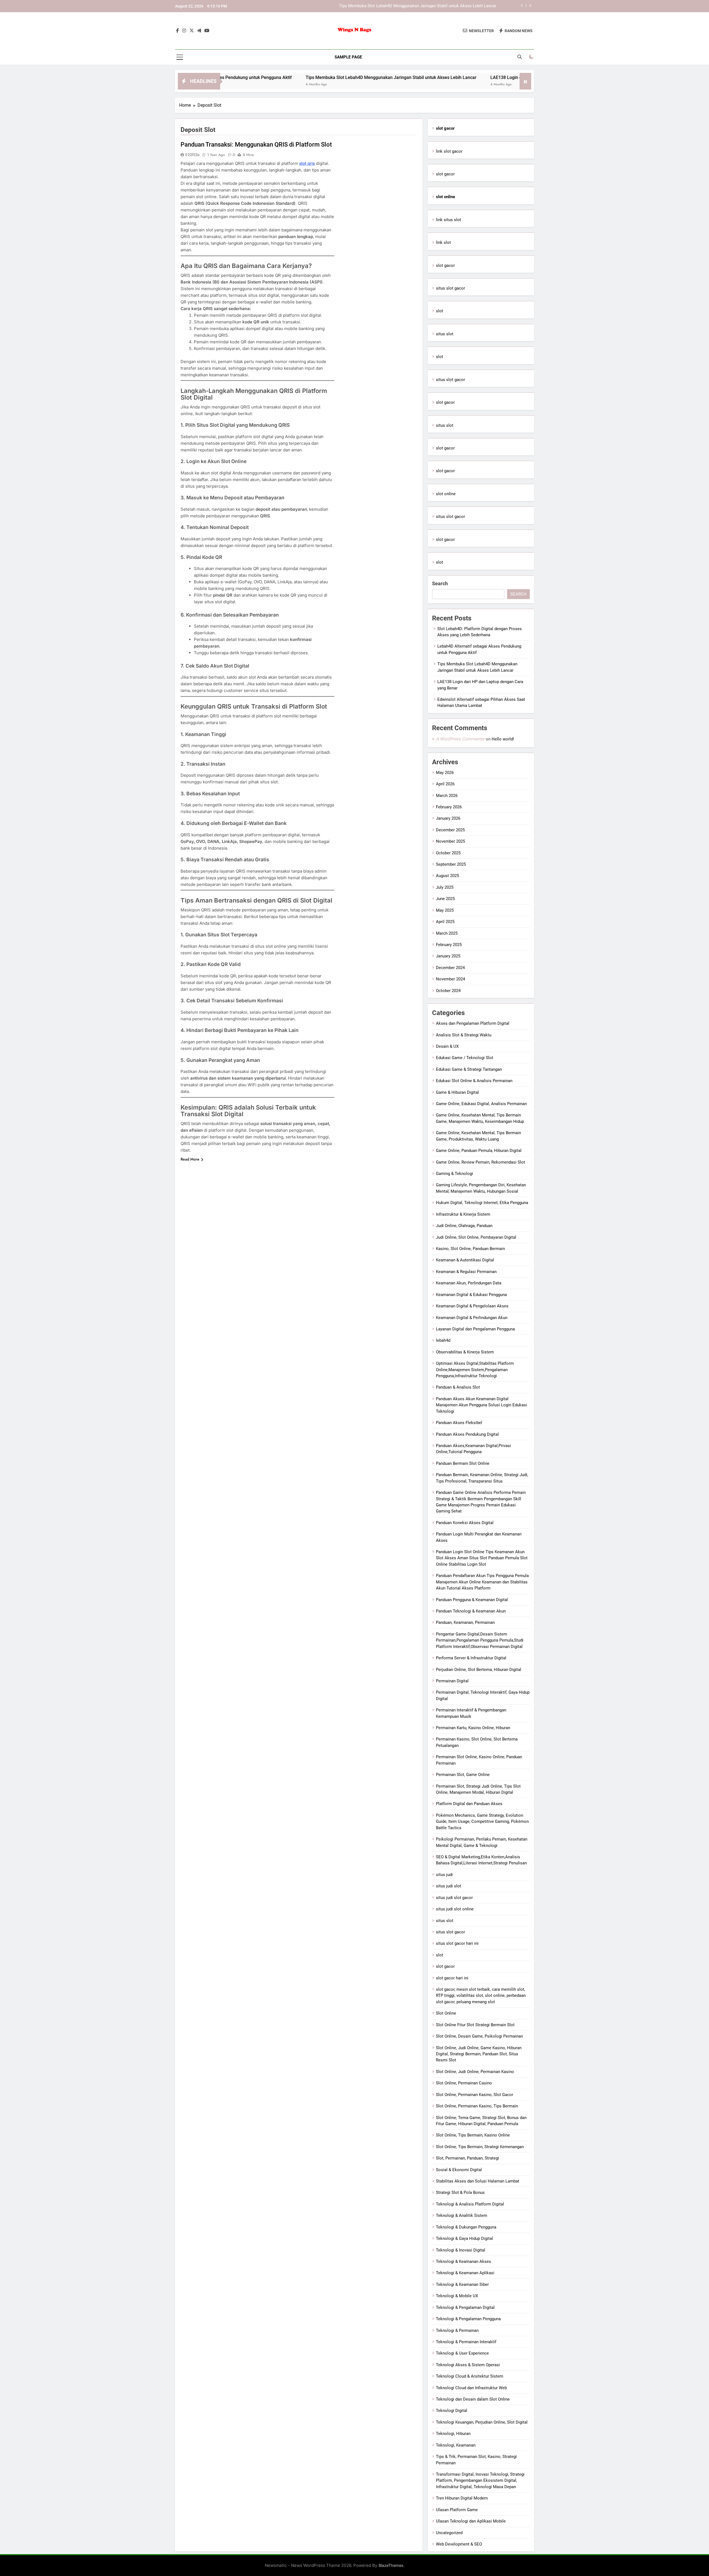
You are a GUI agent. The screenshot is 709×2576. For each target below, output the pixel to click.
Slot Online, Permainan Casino (464, 2083)
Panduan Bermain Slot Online (463, 1463)
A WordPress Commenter (460, 739)
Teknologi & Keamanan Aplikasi (465, 2273)
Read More (190, 1159)
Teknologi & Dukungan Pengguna (466, 2227)
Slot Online (446, 2013)
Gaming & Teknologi (454, 1174)
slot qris (307, 163)
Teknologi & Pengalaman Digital (465, 2307)
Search (440, 583)
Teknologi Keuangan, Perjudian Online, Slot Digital (482, 2422)
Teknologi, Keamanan (456, 2445)
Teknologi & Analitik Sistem (462, 2215)
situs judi (444, 1875)
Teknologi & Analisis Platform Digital (470, 2204)
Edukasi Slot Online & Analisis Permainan (474, 1081)
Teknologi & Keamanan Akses (463, 2261)
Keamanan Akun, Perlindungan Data (469, 1283)
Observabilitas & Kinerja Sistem (465, 1352)
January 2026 (448, 818)
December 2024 (450, 968)
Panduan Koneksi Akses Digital (465, 1523)
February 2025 (449, 945)
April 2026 (445, 784)
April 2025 (445, 922)
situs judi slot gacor (454, 1898)
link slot (443, 242)
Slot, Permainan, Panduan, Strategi (467, 2158)
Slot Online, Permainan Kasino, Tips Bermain (477, 2106)
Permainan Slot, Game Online (463, 1775)
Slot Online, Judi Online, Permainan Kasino (475, 2072)
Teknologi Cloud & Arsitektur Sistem (470, 2376)
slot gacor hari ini (452, 1978)
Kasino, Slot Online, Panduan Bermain (470, 1249)
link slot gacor (449, 151)
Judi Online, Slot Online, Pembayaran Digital (476, 1237)
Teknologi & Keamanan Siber (462, 2284)
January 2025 (448, 956)
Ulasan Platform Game (457, 2510)
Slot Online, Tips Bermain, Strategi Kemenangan (480, 2147)
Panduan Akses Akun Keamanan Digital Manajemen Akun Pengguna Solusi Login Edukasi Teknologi (481, 1405)
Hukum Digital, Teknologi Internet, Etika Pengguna (482, 1203)
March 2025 (447, 933)
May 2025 (445, 910)
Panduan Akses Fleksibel (459, 1423)
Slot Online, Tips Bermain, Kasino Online (473, 2135)
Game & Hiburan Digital (457, 1092)
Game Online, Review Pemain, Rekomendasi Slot (481, 1162)
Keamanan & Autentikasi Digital (465, 1260)
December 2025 (450, 830)
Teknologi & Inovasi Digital (461, 2250)
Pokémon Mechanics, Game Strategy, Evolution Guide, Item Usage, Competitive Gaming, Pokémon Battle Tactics (482, 1822)
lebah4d (443, 1340)
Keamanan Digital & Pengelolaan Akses (472, 1306)
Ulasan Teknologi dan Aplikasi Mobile (471, 2521)
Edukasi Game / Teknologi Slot (465, 1058)
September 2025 (451, 864)
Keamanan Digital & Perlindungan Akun (472, 1318)
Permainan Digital (452, 1681)
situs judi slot (449, 1886)
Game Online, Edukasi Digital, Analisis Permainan (481, 1104)
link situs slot (449, 220)
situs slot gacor (450, 288)
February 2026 (449, 807)
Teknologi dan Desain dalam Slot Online (473, 2399)
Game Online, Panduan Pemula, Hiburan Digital (479, 1151)
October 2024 (448, 991)
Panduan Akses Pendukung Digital (467, 1434)
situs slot (445, 334)
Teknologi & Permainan (457, 2330)
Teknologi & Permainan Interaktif (466, 2342)
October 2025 (448, 853)
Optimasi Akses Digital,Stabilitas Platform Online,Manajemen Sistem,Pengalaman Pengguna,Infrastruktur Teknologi (475, 1370)
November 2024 (450, 979)
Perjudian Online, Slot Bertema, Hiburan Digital (479, 1670)
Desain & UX (447, 1046)
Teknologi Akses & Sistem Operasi (468, 2365)
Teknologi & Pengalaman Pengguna (468, 2319)
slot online (446, 494)
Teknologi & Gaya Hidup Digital (464, 2238)
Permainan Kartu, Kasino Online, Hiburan (473, 1728)
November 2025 (450, 841)
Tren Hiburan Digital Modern (462, 2498)
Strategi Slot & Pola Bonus (460, 2192)
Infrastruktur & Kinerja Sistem (463, 1214)
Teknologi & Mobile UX (457, 2296)
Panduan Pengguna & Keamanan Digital (472, 1600)
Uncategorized (449, 2533)
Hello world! (503, 739)
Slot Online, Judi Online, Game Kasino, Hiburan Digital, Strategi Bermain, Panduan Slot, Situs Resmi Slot (479, 2054)
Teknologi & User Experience (462, 2353)
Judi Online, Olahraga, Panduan (464, 1226)
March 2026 (447, 796)
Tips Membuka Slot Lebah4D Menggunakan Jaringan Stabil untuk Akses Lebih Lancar (288, 77)
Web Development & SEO (459, 2544)
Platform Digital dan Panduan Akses (469, 1804)
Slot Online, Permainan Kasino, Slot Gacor (475, 2095)
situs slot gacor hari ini (457, 1943)
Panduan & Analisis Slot (458, 1387)
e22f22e (192, 155)
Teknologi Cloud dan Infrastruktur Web (471, 2388)
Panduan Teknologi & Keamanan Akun (471, 1611)
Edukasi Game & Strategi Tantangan (469, 1069)
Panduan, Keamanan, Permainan (465, 1622)
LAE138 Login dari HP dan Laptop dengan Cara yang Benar (443, 6)
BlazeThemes (391, 2565)
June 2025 (445, 899)
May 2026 (445, 773)
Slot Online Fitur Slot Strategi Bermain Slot (475, 2025)
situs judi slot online (455, 1909)
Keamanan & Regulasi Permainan (466, 1272)
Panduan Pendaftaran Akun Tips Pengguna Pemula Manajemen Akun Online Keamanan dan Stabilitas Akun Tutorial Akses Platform (482, 1582)
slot (440, 311)
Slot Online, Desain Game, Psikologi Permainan (479, 2036)
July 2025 (445, 887)
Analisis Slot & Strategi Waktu (464, 1035)
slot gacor (445, 174)
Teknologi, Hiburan (453, 2434)
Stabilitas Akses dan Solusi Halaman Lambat (478, 2181)
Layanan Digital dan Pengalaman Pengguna (475, 1329)
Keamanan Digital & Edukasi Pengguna (471, 1295)
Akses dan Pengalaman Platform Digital (473, 1023)
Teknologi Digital (452, 2411)
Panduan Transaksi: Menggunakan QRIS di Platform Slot (256, 145)
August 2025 (447, 876)
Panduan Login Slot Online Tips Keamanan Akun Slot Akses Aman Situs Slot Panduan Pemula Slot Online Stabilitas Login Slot (482, 1558)
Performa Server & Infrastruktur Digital (471, 1658)
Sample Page (348, 57)
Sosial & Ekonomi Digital (459, 2170)
